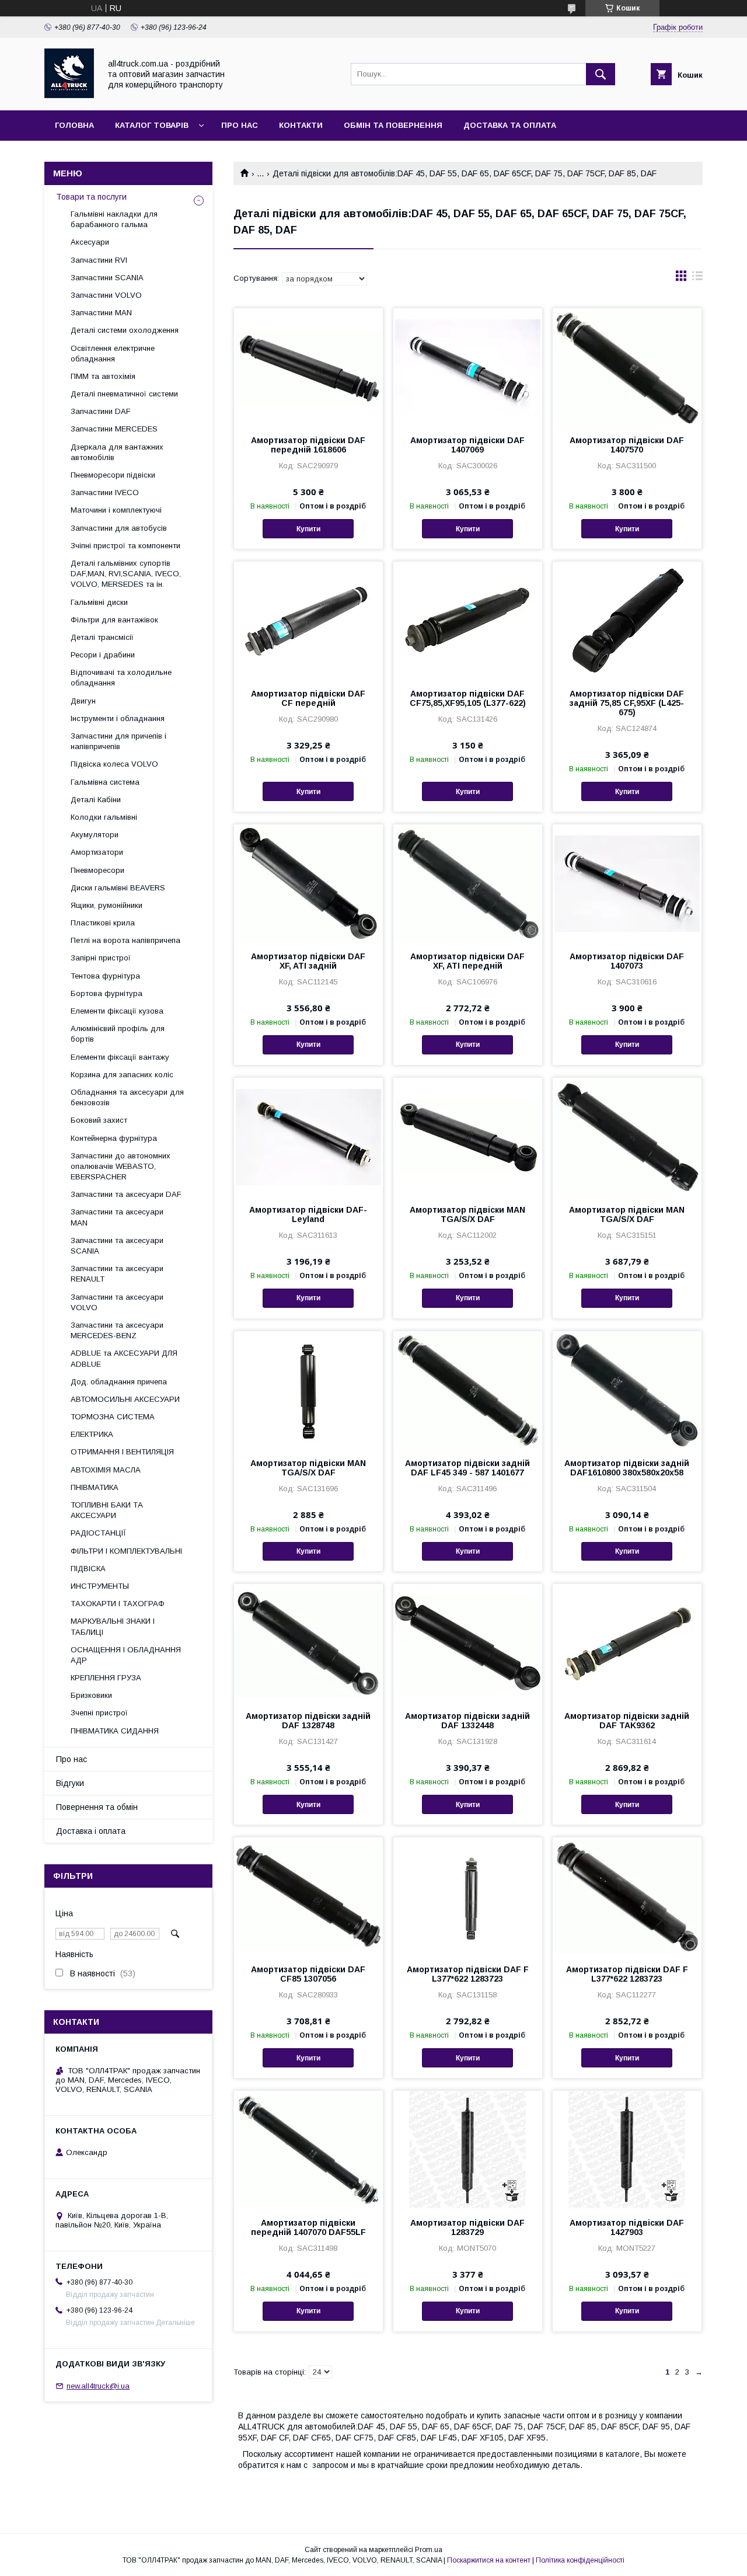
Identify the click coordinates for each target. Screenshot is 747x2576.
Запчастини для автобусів (119, 528)
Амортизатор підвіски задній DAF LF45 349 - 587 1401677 (467, 1468)
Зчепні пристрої (99, 1713)
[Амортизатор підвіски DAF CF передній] (308, 620)
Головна (74, 125)
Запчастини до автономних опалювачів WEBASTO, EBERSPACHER (121, 1166)
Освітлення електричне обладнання (113, 354)
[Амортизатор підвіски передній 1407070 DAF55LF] (308, 2149)
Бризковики (91, 1695)
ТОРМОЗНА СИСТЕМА (113, 1417)
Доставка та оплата (510, 125)
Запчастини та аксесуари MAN (117, 1217)
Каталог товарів (152, 125)
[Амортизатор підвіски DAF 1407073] (627, 883)
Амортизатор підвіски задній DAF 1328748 (308, 1721)
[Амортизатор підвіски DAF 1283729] (468, 2149)
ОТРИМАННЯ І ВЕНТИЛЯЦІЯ (122, 1452)
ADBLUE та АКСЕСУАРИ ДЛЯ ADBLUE (124, 1358)
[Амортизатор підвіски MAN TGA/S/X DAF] (468, 1136)
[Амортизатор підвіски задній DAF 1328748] (308, 1642)
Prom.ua (429, 2550)
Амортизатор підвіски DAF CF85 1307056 (308, 1974)
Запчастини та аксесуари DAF (126, 1194)
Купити (308, 529)
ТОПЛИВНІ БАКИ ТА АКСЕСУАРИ (107, 1510)
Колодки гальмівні (104, 817)
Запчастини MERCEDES (114, 429)
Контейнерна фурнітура (114, 1138)
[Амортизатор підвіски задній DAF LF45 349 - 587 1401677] (468, 1390)
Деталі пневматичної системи (124, 394)
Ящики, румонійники (107, 905)
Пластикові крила (103, 923)
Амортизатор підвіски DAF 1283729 (467, 2227)
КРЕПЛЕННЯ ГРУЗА (106, 1678)
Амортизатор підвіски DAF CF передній (308, 698)
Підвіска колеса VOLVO (114, 764)
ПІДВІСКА (88, 1569)
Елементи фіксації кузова (117, 1011)
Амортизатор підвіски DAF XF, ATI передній (467, 961)
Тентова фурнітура (105, 976)
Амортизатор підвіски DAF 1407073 (627, 961)
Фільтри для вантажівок (114, 620)
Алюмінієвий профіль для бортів (118, 1034)
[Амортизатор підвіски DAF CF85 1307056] (308, 1896)
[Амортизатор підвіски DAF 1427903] (627, 2149)
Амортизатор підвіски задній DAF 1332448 (467, 1721)
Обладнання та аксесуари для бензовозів (127, 1097)
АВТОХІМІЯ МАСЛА (106, 1470)
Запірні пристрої (101, 958)
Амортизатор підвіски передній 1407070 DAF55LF (308, 2227)
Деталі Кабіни (96, 800)
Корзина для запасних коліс (122, 1075)
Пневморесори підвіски (113, 475)
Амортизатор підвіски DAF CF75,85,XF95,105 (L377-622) (468, 698)
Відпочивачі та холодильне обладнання (121, 678)
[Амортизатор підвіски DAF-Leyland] (308, 1136)
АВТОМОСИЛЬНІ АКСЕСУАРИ (125, 1399)
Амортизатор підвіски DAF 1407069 (467, 445)
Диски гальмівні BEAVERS (118, 888)
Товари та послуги (91, 197)
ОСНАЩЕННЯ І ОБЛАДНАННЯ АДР (126, 1655)
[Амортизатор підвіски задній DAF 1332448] (468, 1642)
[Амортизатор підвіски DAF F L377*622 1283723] (468, 1896)
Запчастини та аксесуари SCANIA (117, 1246)
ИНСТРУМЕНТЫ (100, 1586)
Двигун (83, 701)
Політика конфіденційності (580, 2560)
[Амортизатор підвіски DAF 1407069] (468, 367)
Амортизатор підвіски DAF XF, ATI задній (308, 961)
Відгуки (70, 1783)
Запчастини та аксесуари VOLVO (117, 1302)
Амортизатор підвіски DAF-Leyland (308, 1214)
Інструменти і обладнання (118, 718)
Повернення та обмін (97, 1807)
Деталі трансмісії (102, 637)
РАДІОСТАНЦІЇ (98, 1533)
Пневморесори (97, 870)
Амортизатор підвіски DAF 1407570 (627, 445)
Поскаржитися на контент (489, 2560)
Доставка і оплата (91, 1831)
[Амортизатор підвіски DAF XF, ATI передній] (468, 883)
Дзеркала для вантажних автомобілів (117, 452)
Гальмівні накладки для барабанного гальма (114, 219)
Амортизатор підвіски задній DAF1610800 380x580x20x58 (627, 1468)
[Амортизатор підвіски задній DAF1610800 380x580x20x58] (627, 1390)
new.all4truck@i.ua (98, 2386)
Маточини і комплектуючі (116, 510)
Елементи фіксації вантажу (120, 1057)
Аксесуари (90, 242)
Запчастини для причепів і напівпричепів (118, 741)
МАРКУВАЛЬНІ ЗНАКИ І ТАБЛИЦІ (113, 1626)
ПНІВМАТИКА (95, 1487)
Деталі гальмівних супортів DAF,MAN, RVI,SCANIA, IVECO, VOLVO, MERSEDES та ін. (126, 574)
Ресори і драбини (103, 655)
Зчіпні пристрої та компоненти (125, 546)
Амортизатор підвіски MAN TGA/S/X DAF (467, 1214)
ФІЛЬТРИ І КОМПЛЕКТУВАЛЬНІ (126, 1551)
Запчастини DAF (101, 411)
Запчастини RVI (99, 260)
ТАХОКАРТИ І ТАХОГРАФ (118, 1604)
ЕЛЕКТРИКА (92, 1434)
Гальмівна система (105, 782)
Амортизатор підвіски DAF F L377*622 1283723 (468, 1974)
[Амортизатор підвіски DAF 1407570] (627, 367)
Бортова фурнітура (107, 993)
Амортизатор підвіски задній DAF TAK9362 (627, 1721)
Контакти (301, 125)
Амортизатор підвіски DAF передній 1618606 (308, 445)
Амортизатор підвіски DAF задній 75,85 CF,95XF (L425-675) (627, 703)
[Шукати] (601, 74)
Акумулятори (95, 835)
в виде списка (697, 279)
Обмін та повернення (393, 125)
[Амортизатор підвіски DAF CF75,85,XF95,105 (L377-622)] (468, 620)
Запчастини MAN (101, 313)
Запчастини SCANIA (107, 278)
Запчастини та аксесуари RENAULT (117, 1274)
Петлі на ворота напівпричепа (125, 940)
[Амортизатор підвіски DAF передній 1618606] (308, 367)
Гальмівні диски (99, 602)
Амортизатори (97, 852)
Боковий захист (99, 1120)
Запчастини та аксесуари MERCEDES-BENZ (117, 1330)
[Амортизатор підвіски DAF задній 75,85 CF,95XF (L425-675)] (627, 620)
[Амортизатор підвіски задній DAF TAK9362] (627, 1642)
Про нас (240, 125)
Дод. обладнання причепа (119, 1382)
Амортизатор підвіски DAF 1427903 (627, 2227)
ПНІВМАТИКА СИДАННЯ (115, 1731)
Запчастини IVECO (105, 492)
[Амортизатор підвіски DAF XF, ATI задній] (308, 883)
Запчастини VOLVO (106, 295)
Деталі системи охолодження (125, 330)
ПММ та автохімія (103, 376)
